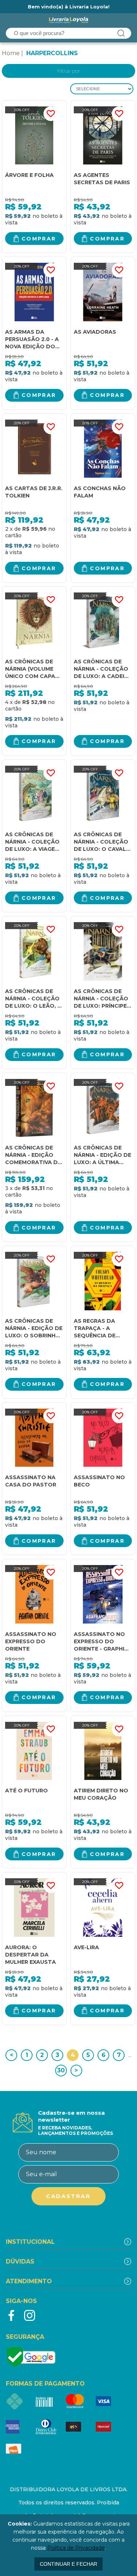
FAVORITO (51, 114)
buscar (121, 33)
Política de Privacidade (76, 2548)
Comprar (39, 239)
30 (61, 2070)
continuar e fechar (68, 2564)
